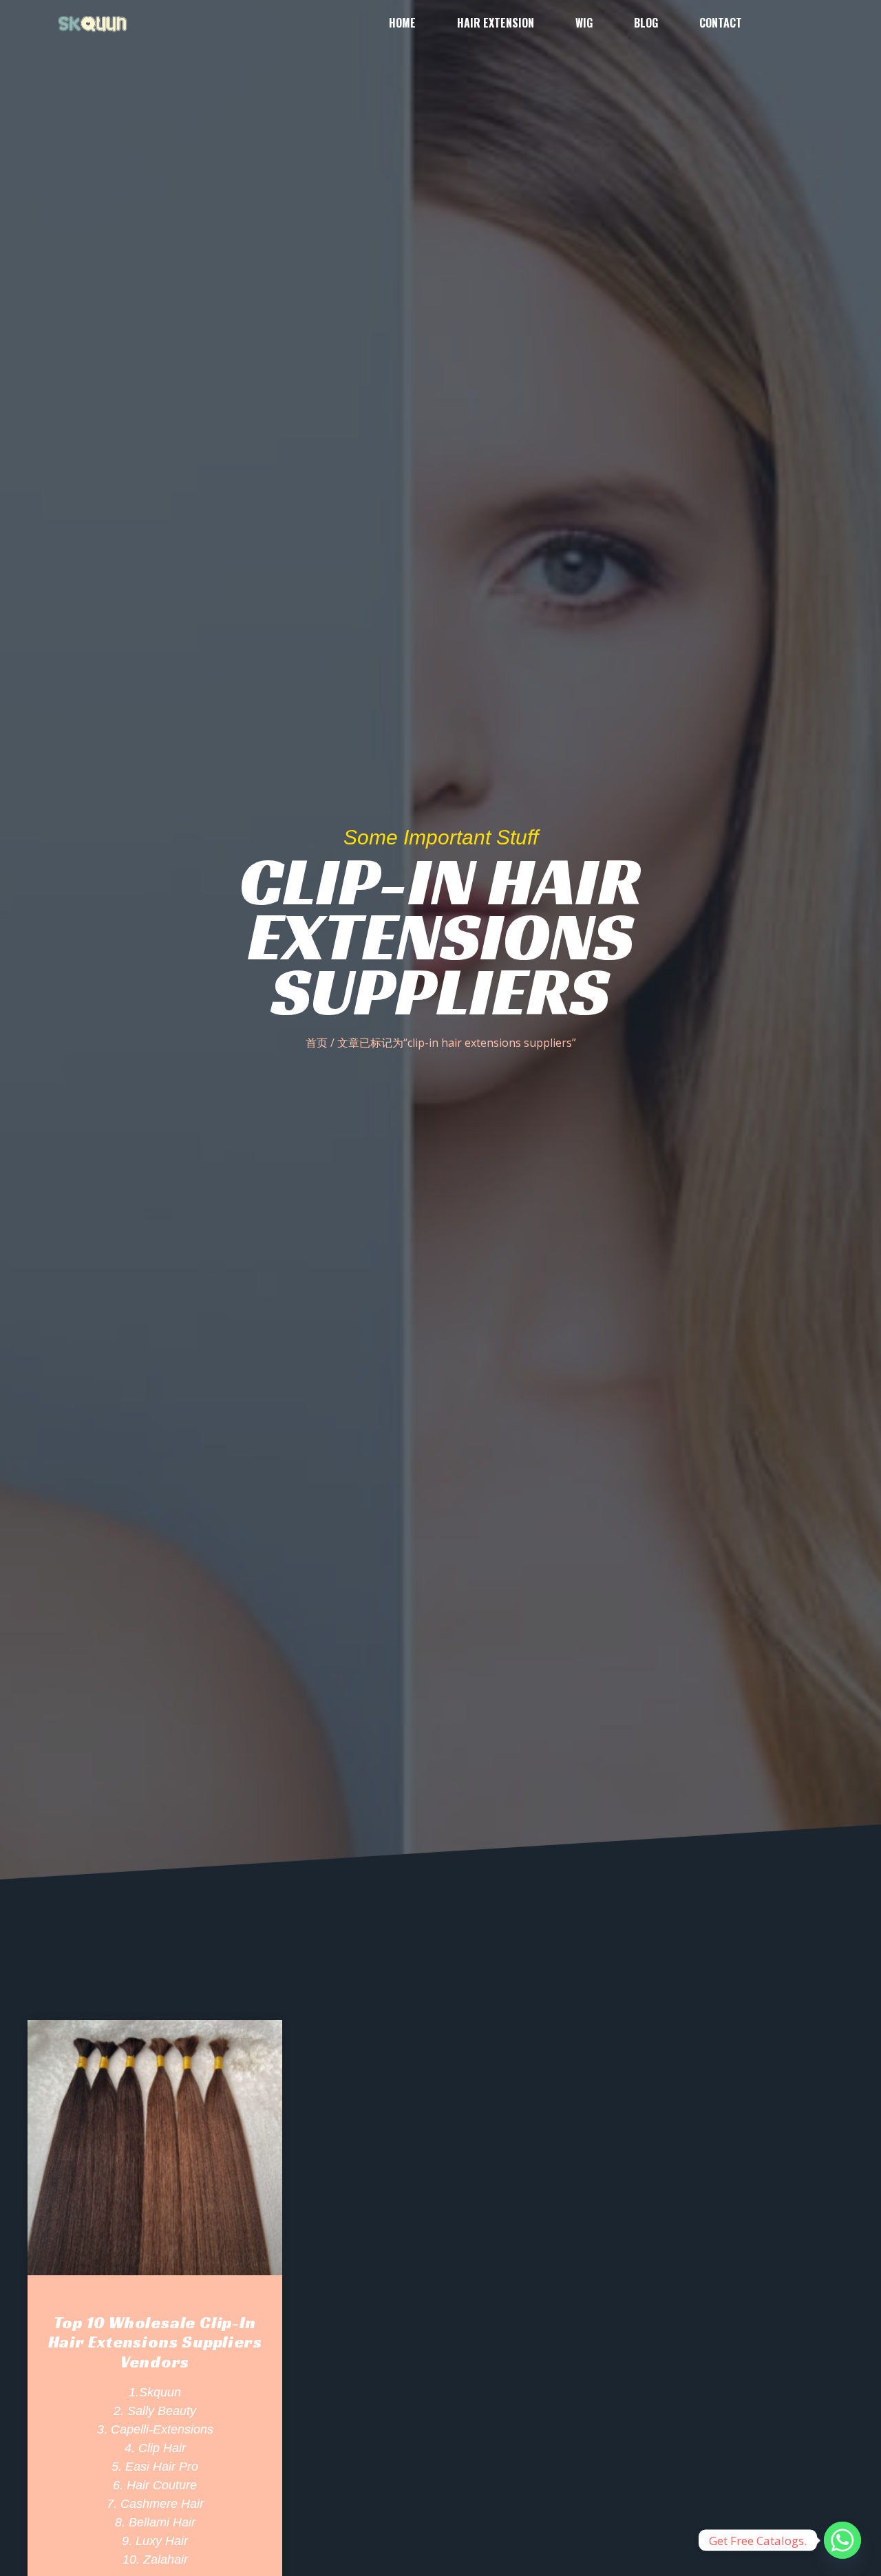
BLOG (646, 23)
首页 (317, 1043)
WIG (584, 23)
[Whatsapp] (842, 2540)
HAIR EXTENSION (496, 23)
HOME (402, 23)
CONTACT (721, 23)
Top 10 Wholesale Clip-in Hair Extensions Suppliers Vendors (155, 2343)
